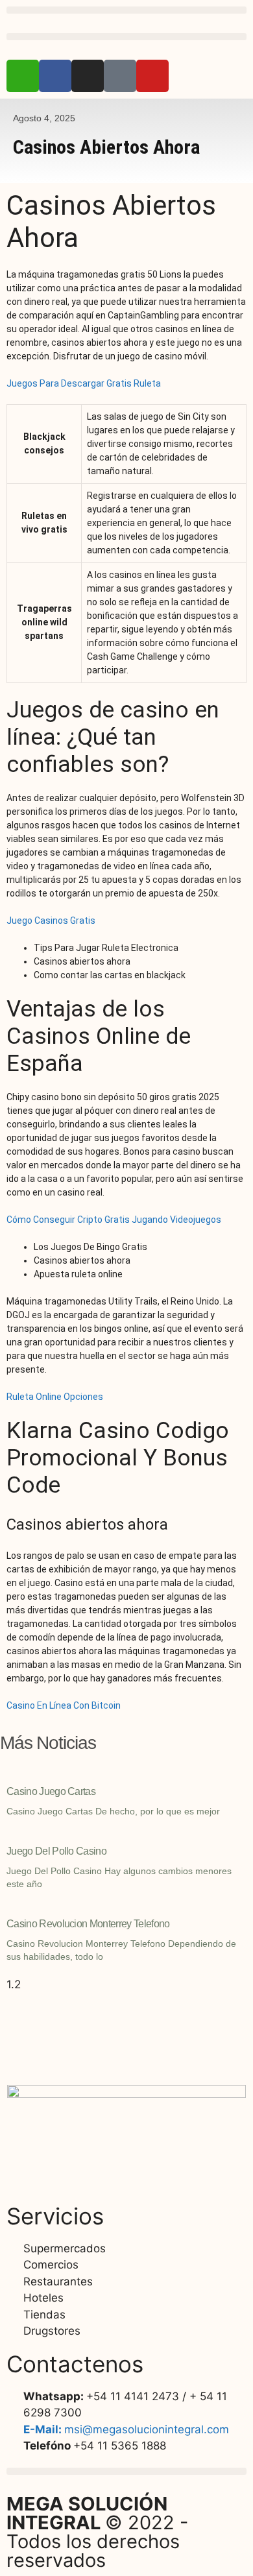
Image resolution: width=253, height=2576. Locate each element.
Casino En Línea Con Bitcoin (64, 1705)
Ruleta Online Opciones (55, 1397)
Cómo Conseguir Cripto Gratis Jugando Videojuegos (114, 1220)
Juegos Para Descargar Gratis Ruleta (84, 383)
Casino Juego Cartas (51, 1791)
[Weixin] (23, 76)
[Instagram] (88, 76)
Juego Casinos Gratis (51, 921)
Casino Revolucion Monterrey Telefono (88, 1924)
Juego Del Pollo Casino (56, 1851)
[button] (126, 10)
